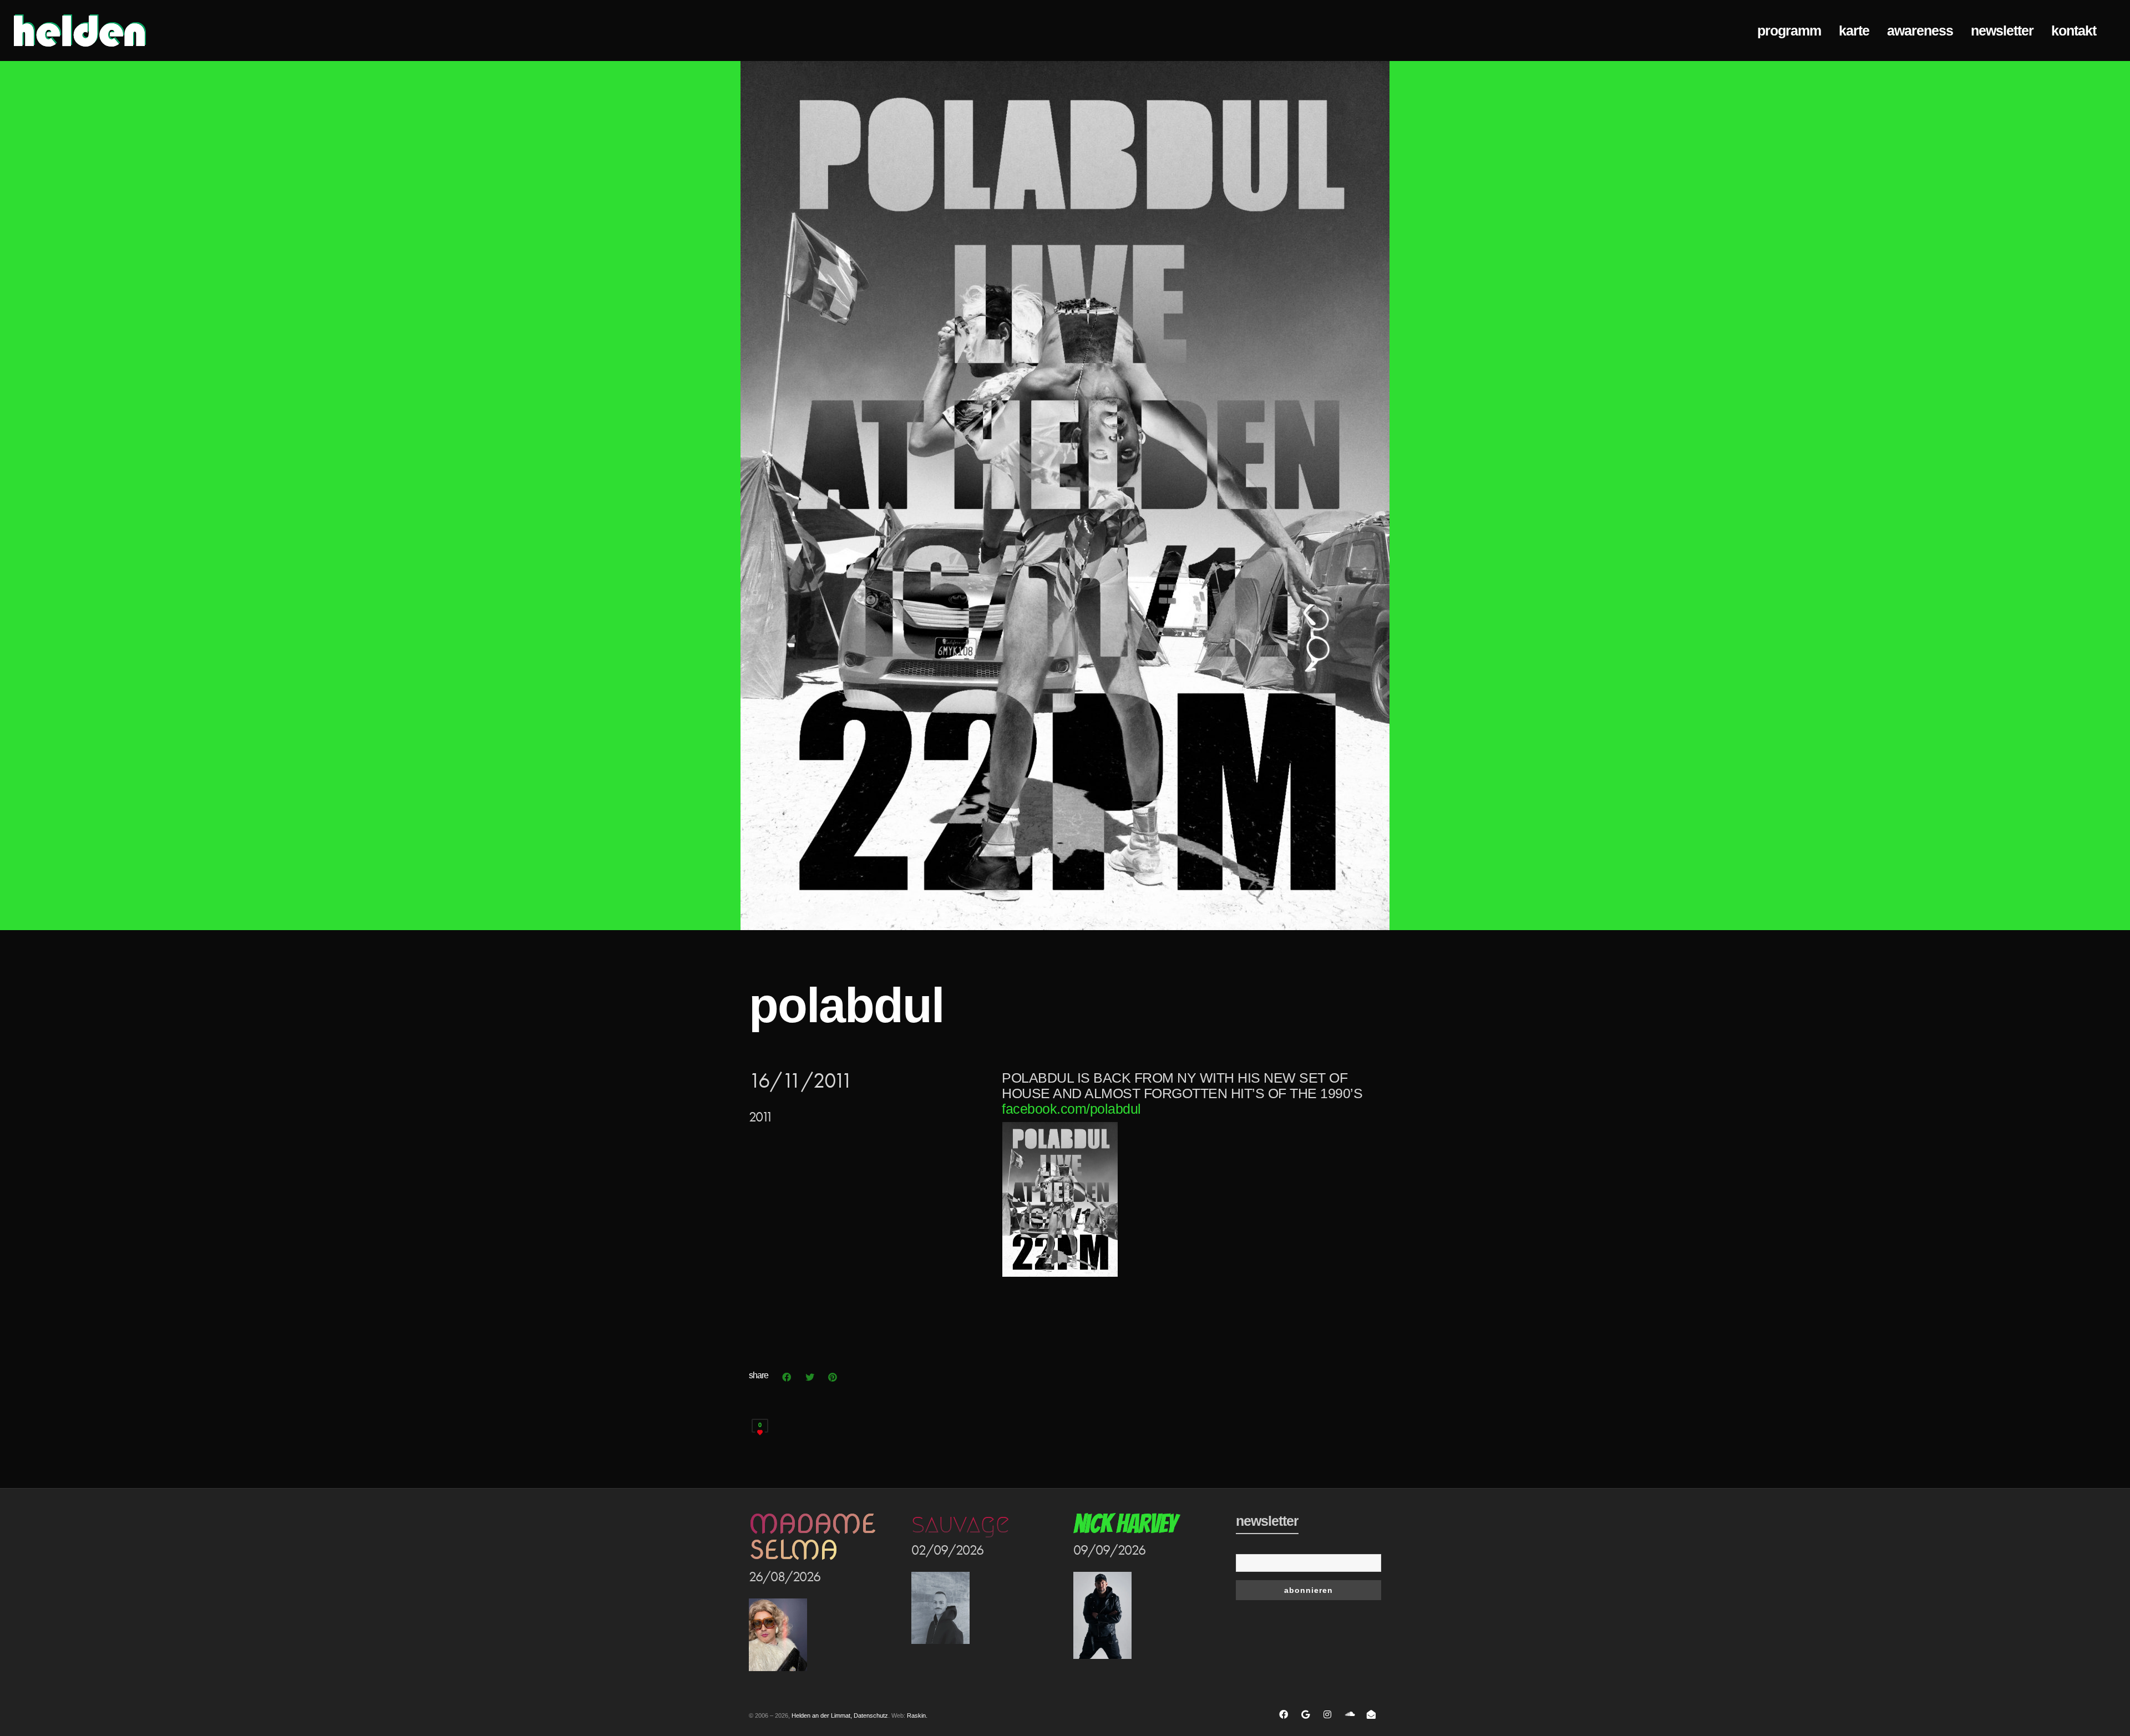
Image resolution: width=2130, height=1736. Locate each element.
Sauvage (960, 1524)
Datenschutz (871, 1715)
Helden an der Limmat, (822, 1715)
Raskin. (917, 1715)
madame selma (812, 1537)
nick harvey (1125, 1524)
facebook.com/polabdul (1071, 1109)
